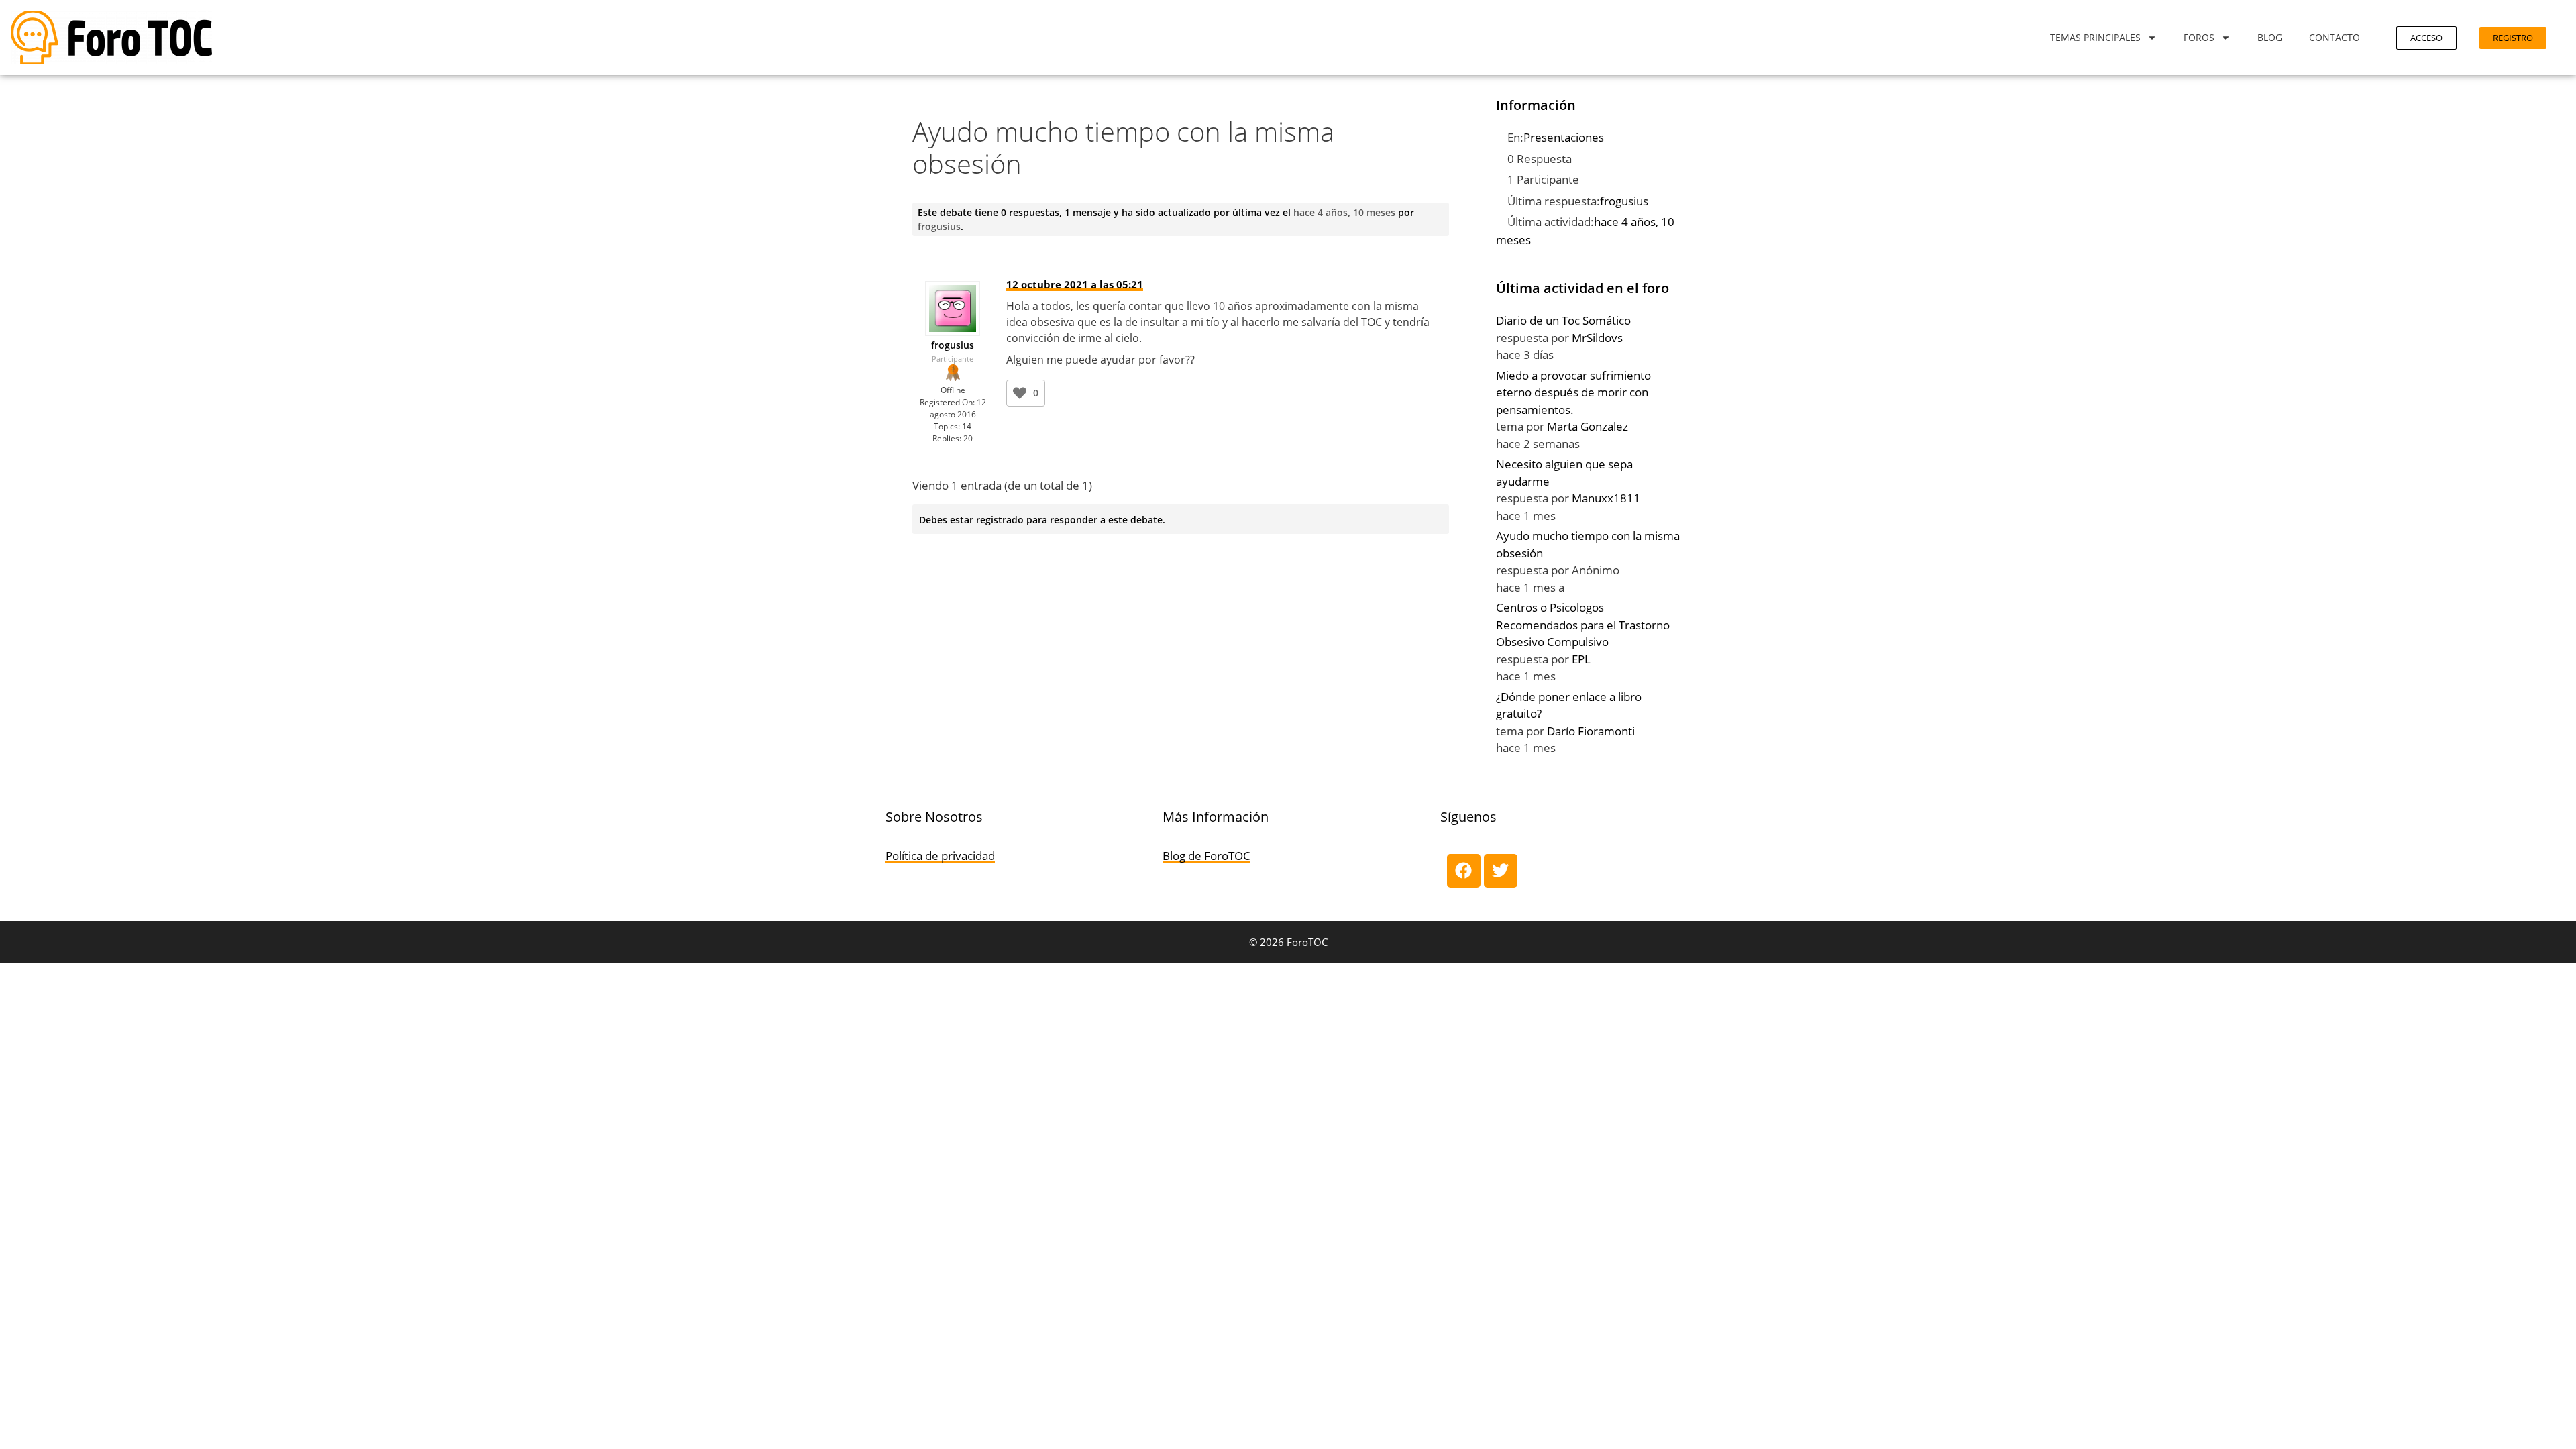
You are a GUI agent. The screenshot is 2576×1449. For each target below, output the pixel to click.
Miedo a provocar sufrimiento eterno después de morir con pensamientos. (1573, 392)
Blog (2270, 37)
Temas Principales (2095, 37)
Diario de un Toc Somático (1563, 320)
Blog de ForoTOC (1206, 856)
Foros (2199, 37)
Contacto (2334, 37)
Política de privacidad (940, 856)
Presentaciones (1564, 137)
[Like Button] (1020, 393)
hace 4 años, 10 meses (1344, 212)
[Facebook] (1464, 871)
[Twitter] (1501, 871)
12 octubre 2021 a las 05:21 (1075, 284)
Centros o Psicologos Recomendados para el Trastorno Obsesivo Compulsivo (1583, 625)
